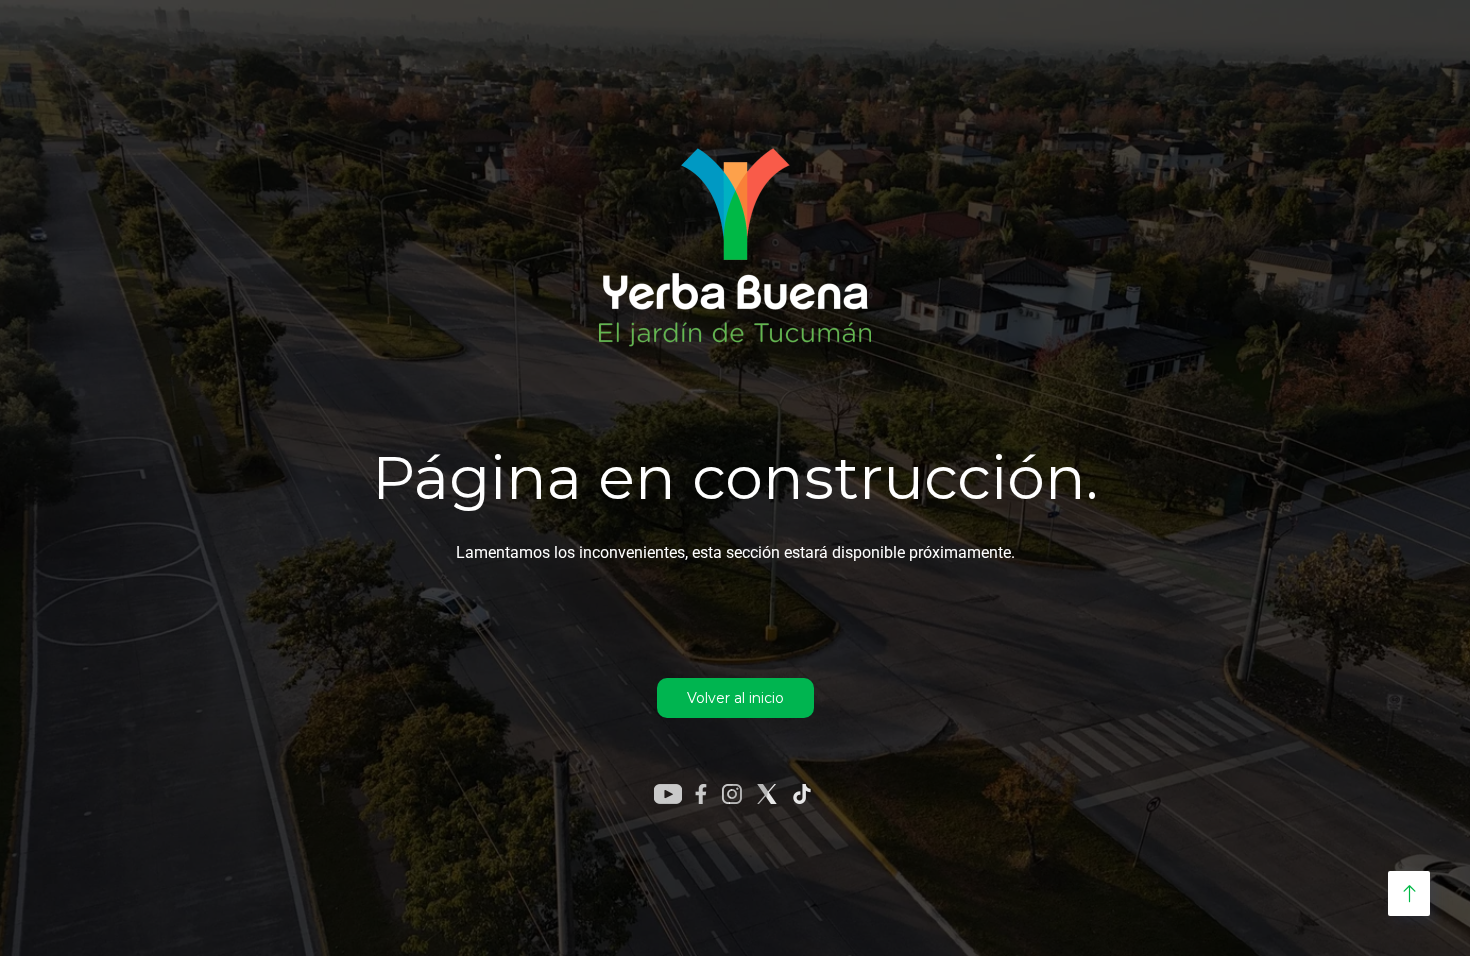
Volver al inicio (735, 698)
